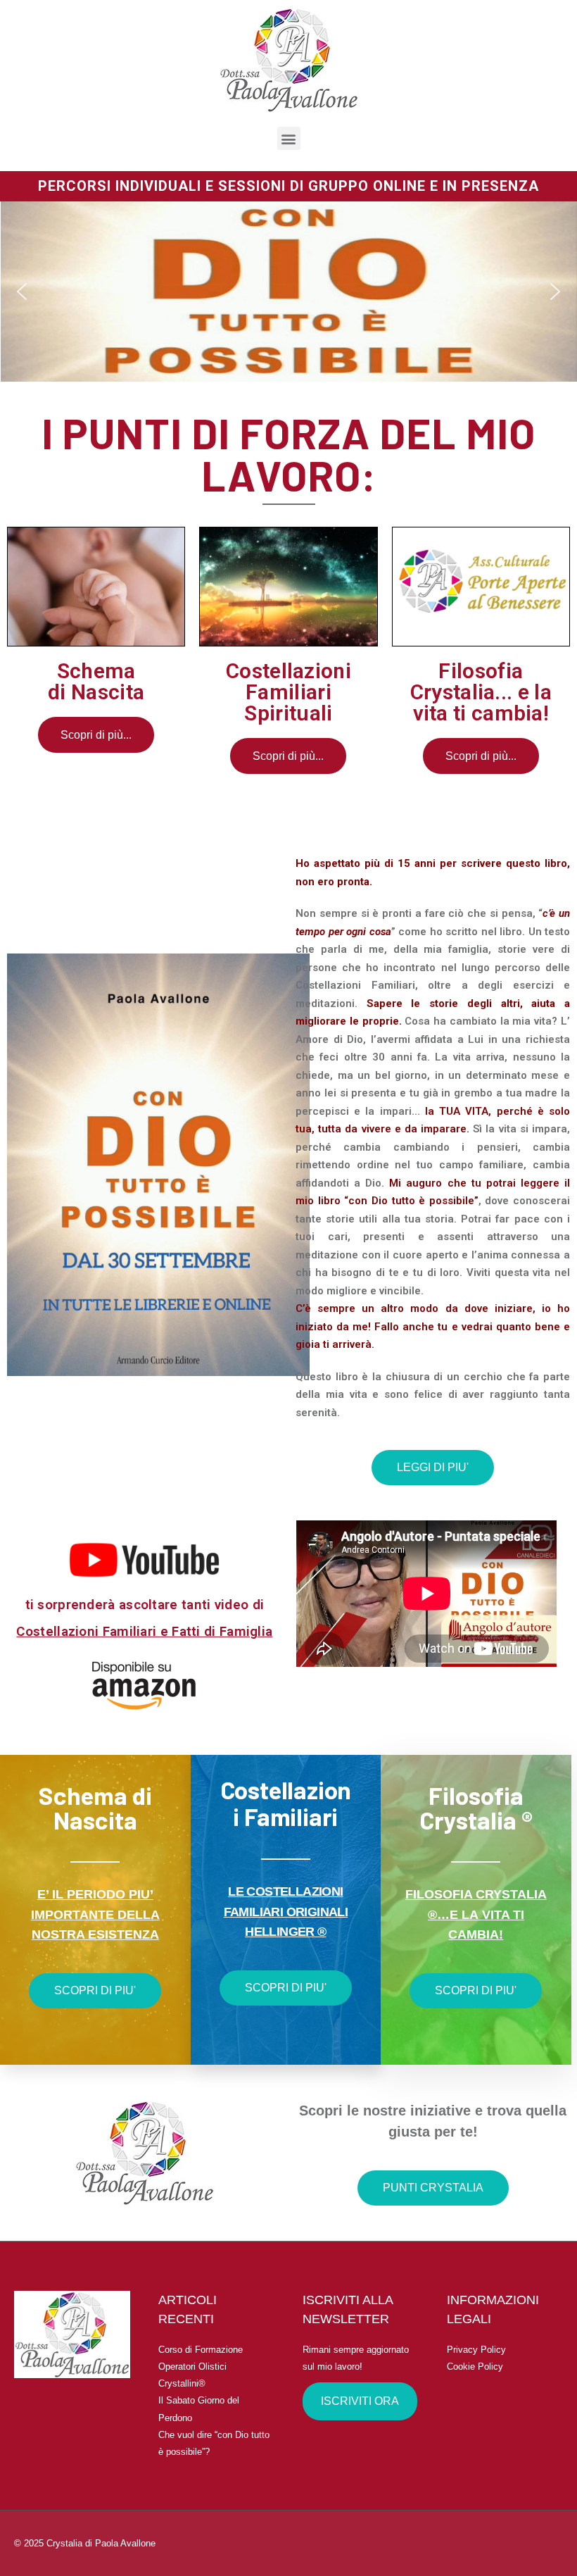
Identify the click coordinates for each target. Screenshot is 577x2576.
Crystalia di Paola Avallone (101, 2543)
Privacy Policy (476, 2350)
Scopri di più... (96, 735)
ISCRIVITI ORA (360, 2401)
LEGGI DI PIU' (433, 1467)
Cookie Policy (475, 2366)
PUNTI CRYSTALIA (433, 2188)
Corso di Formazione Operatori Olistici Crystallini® (201, 2366)
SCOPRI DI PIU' (95, 1990)
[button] (22, 292)
